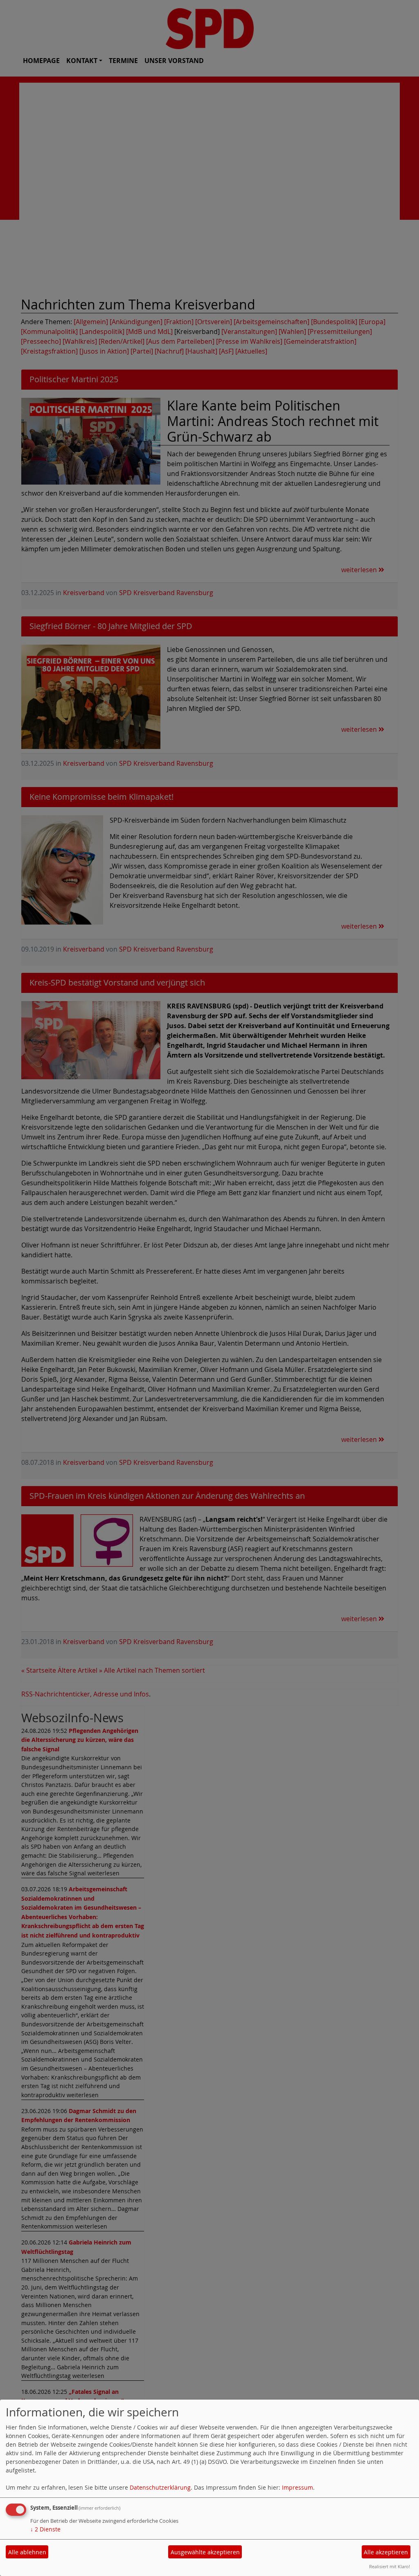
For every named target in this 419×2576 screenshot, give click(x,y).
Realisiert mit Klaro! (390, 2566)
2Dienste (45, 2529)
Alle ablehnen (27, 2552)
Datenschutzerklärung (160, 2487)
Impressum (297, 2487)
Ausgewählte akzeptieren (205, 2552)
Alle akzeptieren (386, 2552)
